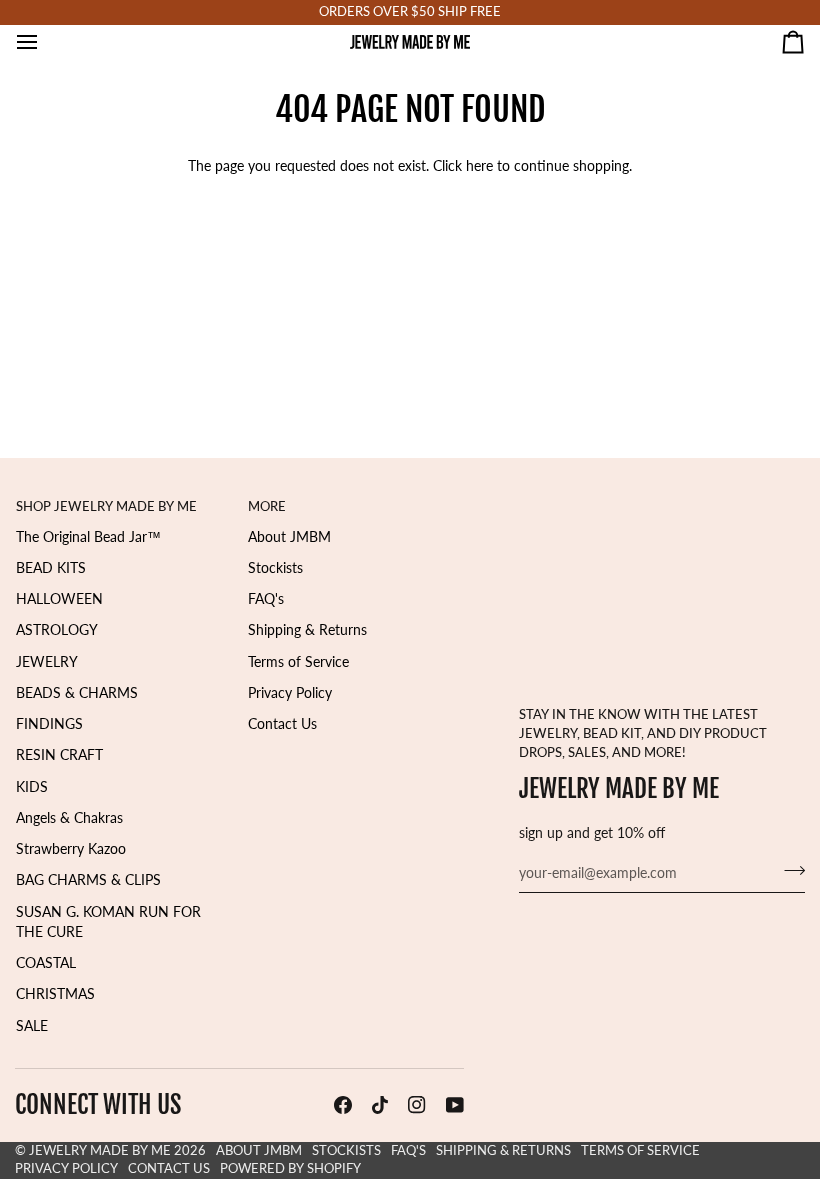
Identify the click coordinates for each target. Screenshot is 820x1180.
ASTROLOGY (57, 630)
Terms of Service (298, 662)
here (479, 166)
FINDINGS (49, 724)
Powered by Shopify (290, 1168)
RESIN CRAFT (59, 755)
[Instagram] (417, 1105)
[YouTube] (455, 1105)
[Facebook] (343, 1105)
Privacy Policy (290, 693)
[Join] (788, 871)
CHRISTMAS (55, 994)
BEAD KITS (51, 568)
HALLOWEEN (59, 599)
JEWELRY (47, 662)
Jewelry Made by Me (100, 1150)
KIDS (32, 787)
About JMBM (289, 537)
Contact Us (282, 724)
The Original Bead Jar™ (88, 537)
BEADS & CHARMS (77, 693)
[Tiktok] (380, 1105)
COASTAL (46, 963)
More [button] (267, 506)
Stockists (275, 568)
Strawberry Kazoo (71, 849)
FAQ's (266, 599)
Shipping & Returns (307, 630)
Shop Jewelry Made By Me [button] (106, 506)
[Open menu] (45, 42)
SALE (32, 1026)
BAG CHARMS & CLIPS (88, 880)
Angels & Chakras (69, 818)
